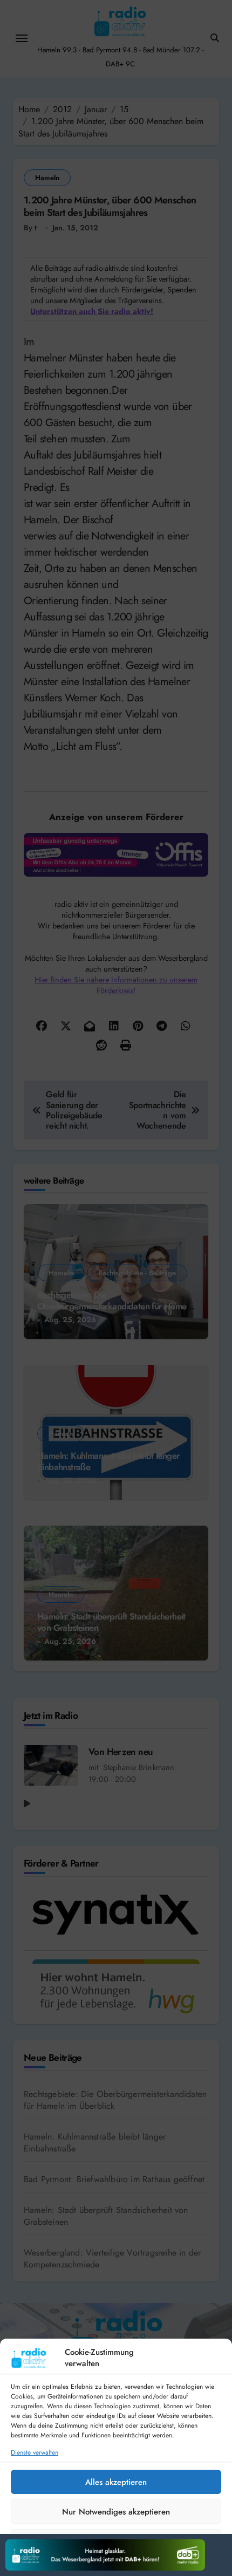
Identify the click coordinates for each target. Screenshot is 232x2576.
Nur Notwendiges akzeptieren (116, 2512)
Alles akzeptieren (116, 2482)
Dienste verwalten (35, 2453)
